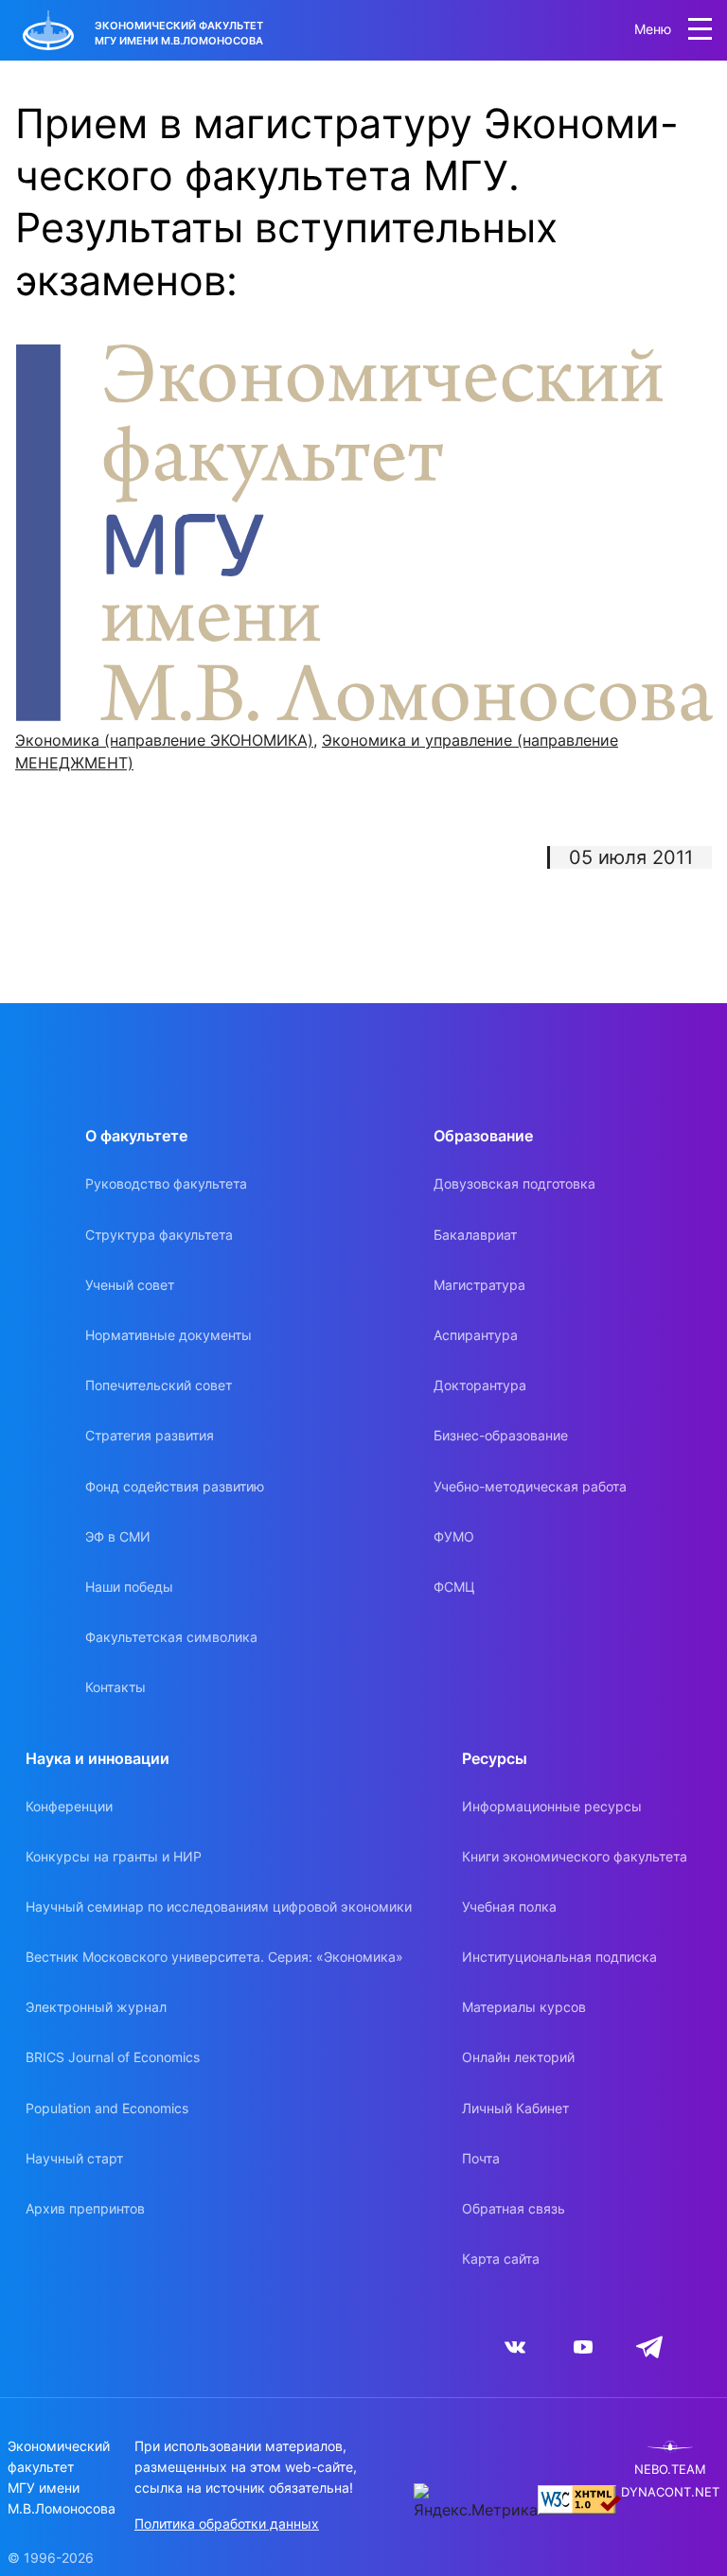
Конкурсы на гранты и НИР (114, 1856)
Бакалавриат (475, 1235)
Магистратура (479, 1285)
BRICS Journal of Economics (113, 2057)
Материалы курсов (524, 2007)
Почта (481, 2158)
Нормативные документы (168, 1335)
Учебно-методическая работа (530, 1486)
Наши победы (129, 1587)
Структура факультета (159, 1235)
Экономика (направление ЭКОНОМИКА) (164, 740)
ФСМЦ (454, 1587)
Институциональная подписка (559, 1957)
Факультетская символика (171, 1637)
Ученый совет (130, 1285)
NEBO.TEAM (670, 2470)
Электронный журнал (96, 2007)
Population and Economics (107, 2108)
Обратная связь (514, 2208)
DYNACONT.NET (670, 2492)
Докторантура (480, 1385)
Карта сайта (501, 2258)
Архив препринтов (85, 2208)
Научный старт (74, 2158)
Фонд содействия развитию (175, 1486)
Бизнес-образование (501, 1435)
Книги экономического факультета (575, 1856)
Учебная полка (509, 1906)
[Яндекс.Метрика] (476, 2502)
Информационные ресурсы (552, 1806)
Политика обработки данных (227, 2523)
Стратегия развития (150, 1435)
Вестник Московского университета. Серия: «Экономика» (214, 1957)
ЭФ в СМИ (118, 1536)
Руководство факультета (166, 1183)
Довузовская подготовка (514, 1183)
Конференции (69, 1806)
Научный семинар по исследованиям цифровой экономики (219, 1906)
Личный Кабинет (515, 2108)
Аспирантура (476, 1335)
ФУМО (454, 1536)
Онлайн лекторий (518, 2057)
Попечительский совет (159, 1385)
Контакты (115, 1687)
